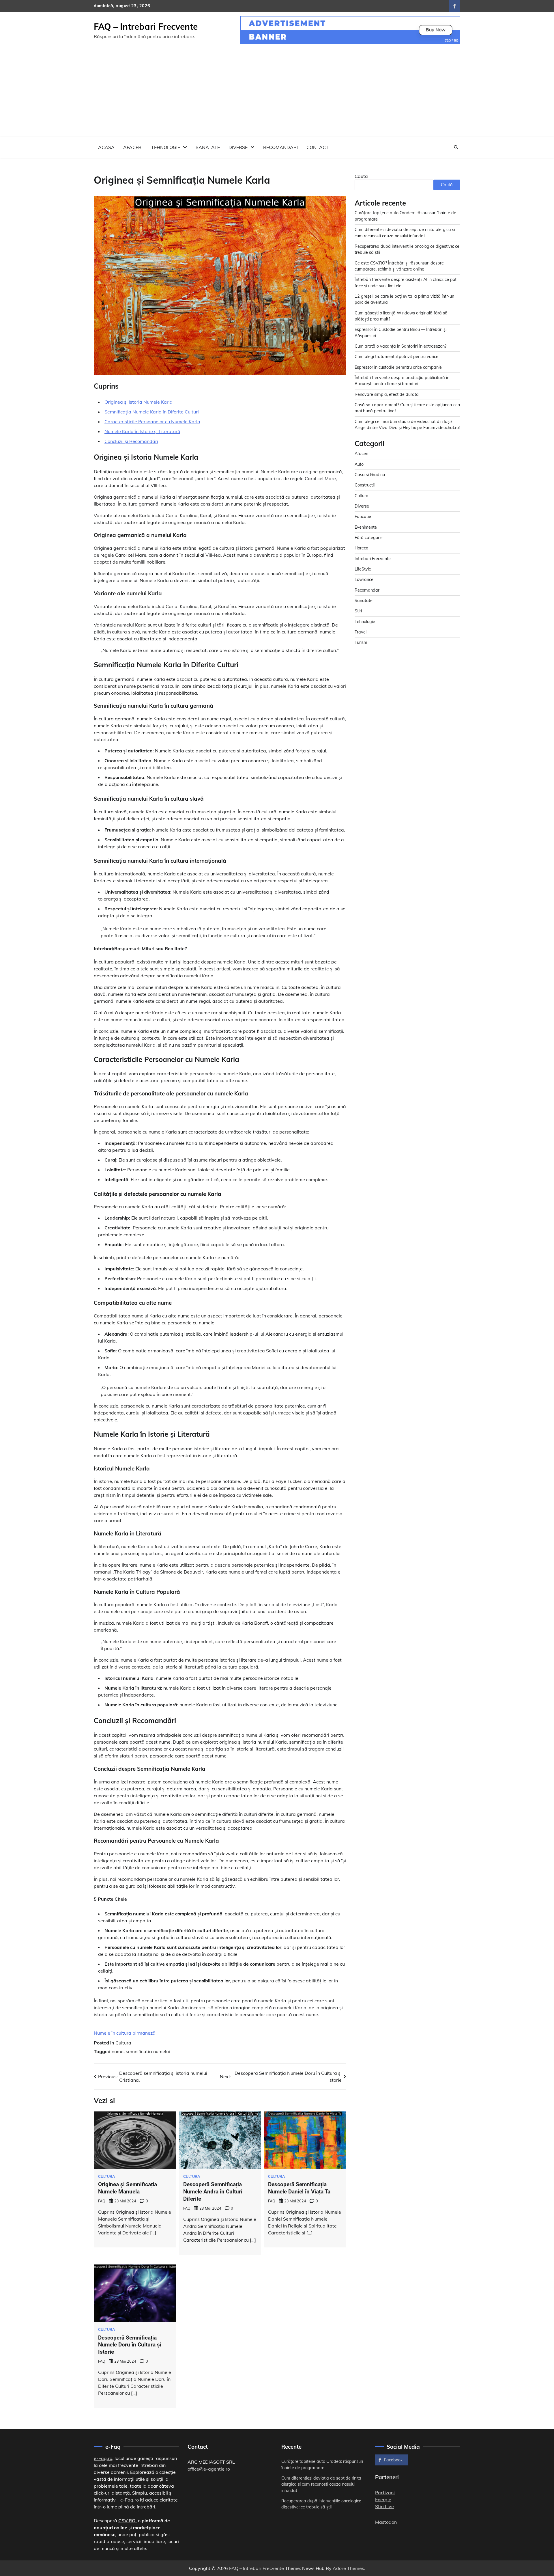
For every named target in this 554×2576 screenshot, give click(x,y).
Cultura (123, 2043)
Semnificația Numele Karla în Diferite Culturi (152, 412)
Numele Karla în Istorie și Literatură (142, 431)
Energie (383, 2499)
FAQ (102, 2201)
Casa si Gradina (370, 474)
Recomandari (280, 147)
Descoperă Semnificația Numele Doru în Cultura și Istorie (130, 2345)
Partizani (385, 2493)
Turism (361, 642)
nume (118, 2051)
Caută (361, 176)
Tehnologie (166, 147)
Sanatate (208, 147)
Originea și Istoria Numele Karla (138, 402)
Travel (361, 632)
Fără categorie (369, 537)
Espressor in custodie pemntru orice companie (398, 367)
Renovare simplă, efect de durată (387, 394)
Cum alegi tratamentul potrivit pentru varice (396, 356)
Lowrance (364, 579)
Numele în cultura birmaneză (125, 2033)
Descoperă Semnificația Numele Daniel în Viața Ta (299, 2188)
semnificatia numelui (148, 2051)
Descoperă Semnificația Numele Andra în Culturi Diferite (213, 2192)
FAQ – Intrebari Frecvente (146, 27)
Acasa (106, 147)
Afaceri (133, 147)
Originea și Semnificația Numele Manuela (128, 2188)
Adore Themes (348, 2568)
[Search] (456, 147)
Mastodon (386, 2522)
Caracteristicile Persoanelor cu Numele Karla (152, 422)
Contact (318, 147)
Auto (359, 464)
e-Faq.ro (103, 2458)
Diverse (238, 147)
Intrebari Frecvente (373, 558)
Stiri (358, 611)
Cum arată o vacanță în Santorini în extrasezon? (400, 346)
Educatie (363, 516)
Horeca (362, 548)
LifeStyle (363, 569)
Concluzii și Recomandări (131, 441)
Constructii (365, 485)
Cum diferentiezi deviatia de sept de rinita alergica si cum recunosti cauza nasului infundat (321, 2484)
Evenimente (366, 527)
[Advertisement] (277, 93)
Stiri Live (384, 2506)
